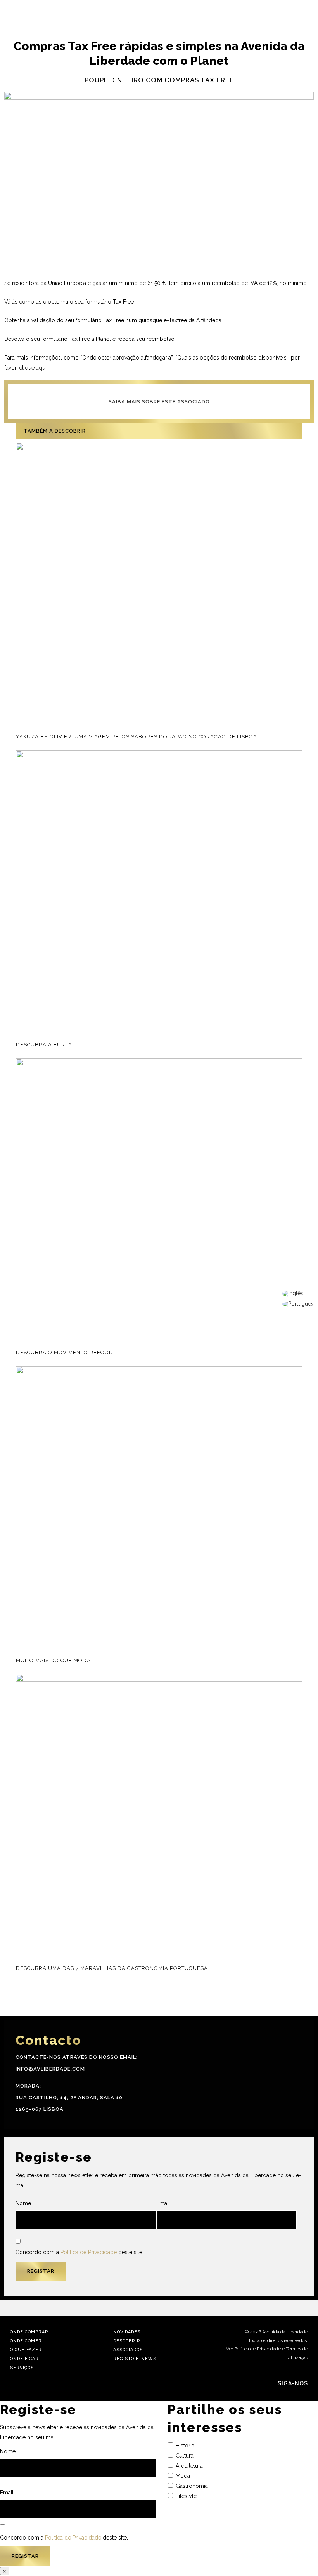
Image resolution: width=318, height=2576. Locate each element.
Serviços (22, 2368)
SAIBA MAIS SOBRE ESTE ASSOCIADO (159, 402)
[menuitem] (298, 1294)
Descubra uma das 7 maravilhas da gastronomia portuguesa (112, 1968)
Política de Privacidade (89, 2252)
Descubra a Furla (44, 1045)
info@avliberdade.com (50, 2069)
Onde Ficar (24, 2359)
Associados (128, 2350)
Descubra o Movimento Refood (65, 1352)
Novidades (127, 2332)
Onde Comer (26, 2341)
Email (163, 2203)
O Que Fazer (26, 2350)
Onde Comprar (29, 2332)
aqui (41, 368)
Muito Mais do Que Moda (53, 1660)
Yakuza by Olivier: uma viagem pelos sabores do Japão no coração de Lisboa (137, 737)
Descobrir (127, 2341)
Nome (23, 2203)
